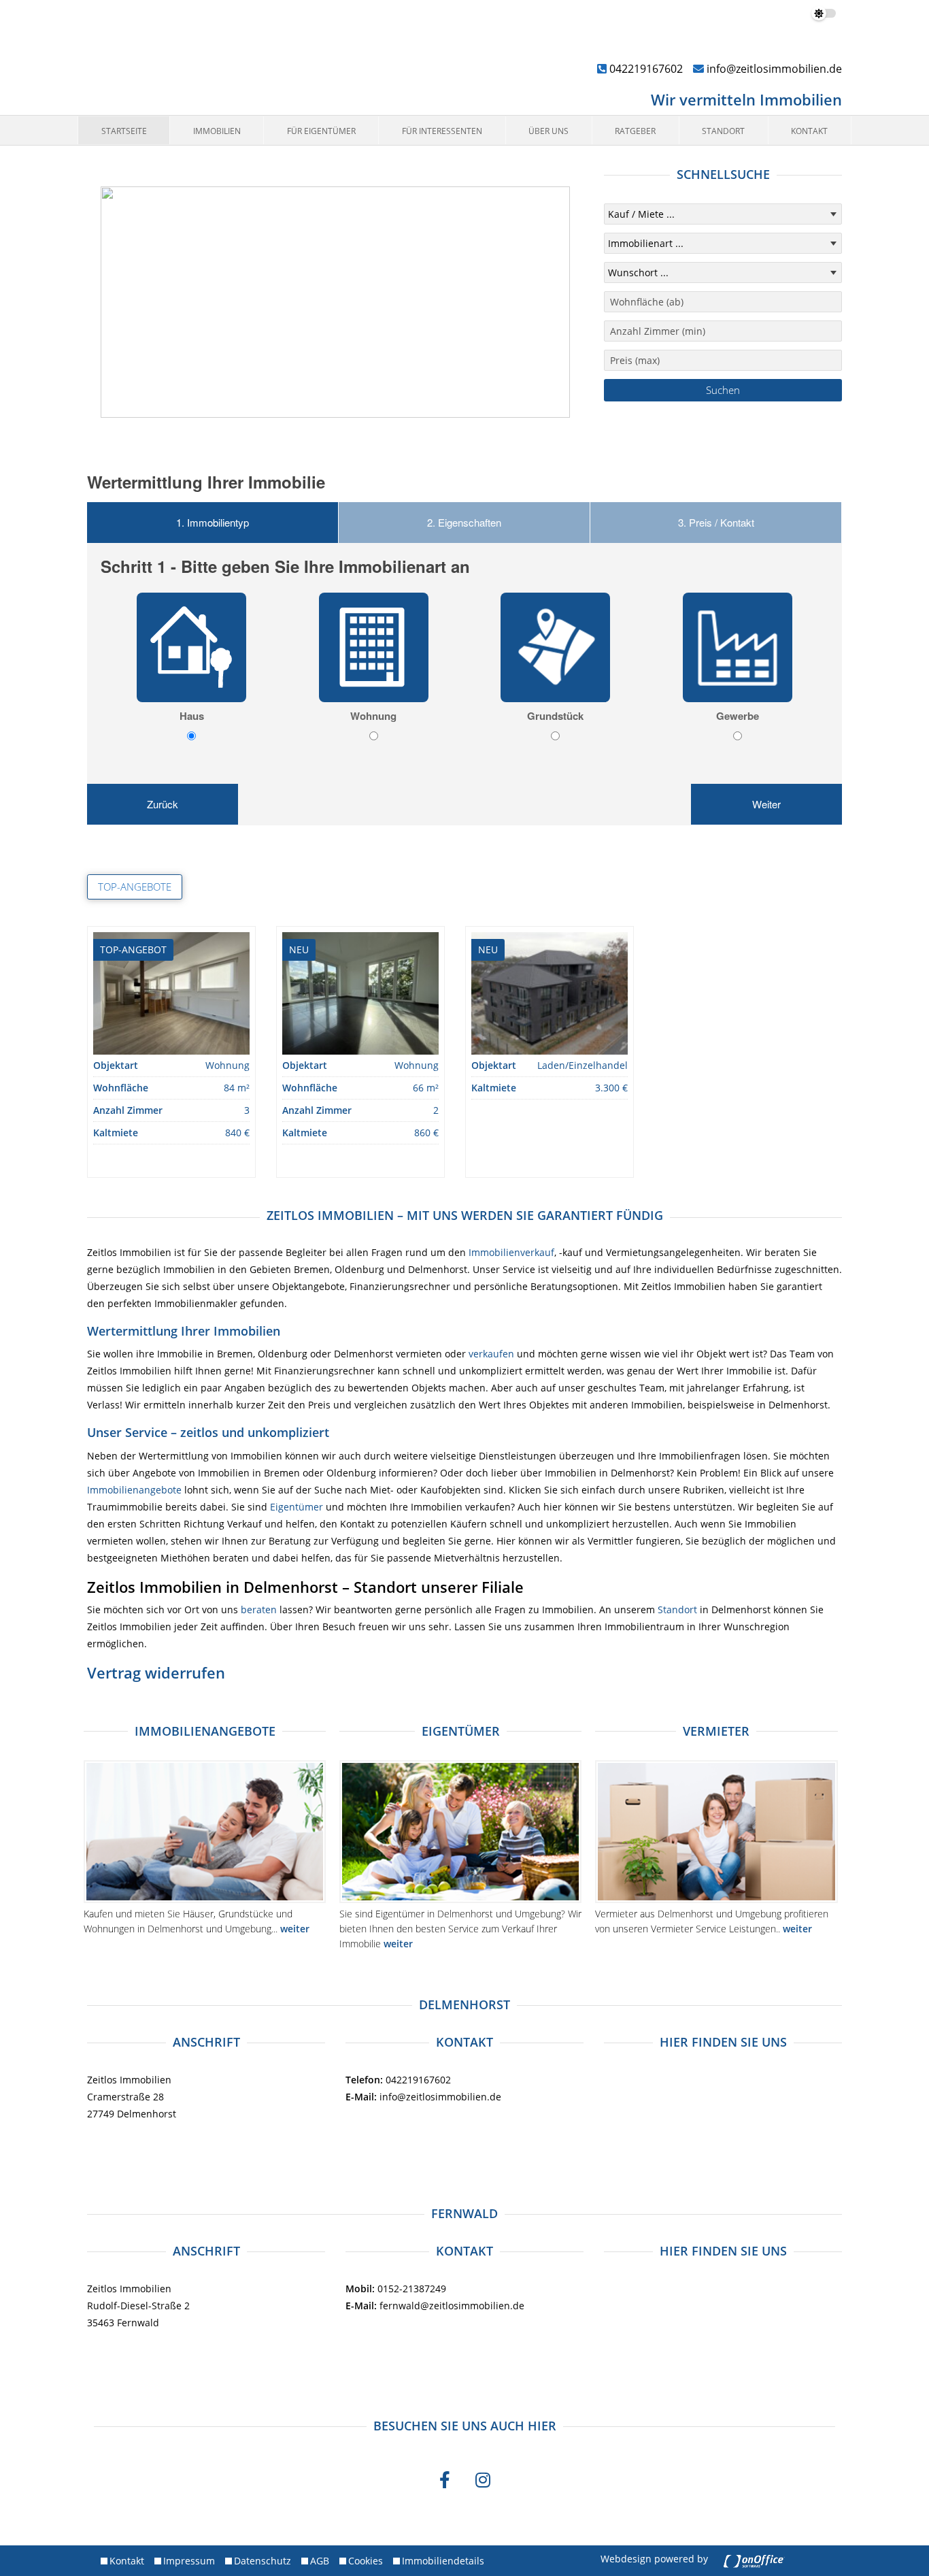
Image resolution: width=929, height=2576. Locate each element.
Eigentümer (297, 1507)
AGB (320, 2561)
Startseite (124, 131)
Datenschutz (263, 2561)
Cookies (366, 2561)
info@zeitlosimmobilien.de (773, 69)
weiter (295, 1929)
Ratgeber (635, 131)
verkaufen (491, 1354)
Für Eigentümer (321, 131)
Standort (723, 131)
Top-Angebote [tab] (135, 887)
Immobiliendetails (443, 2561)
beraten (259, 1609)
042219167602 (645, 69)
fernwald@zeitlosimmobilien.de (435, 2306)
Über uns (548, 131)
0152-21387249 (396, 2289)
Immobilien (217, 131)
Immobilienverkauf (511, 1252)
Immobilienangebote (134, 1490)
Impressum (189, 2561)
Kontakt (809, 131)
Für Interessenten (442, 131)
